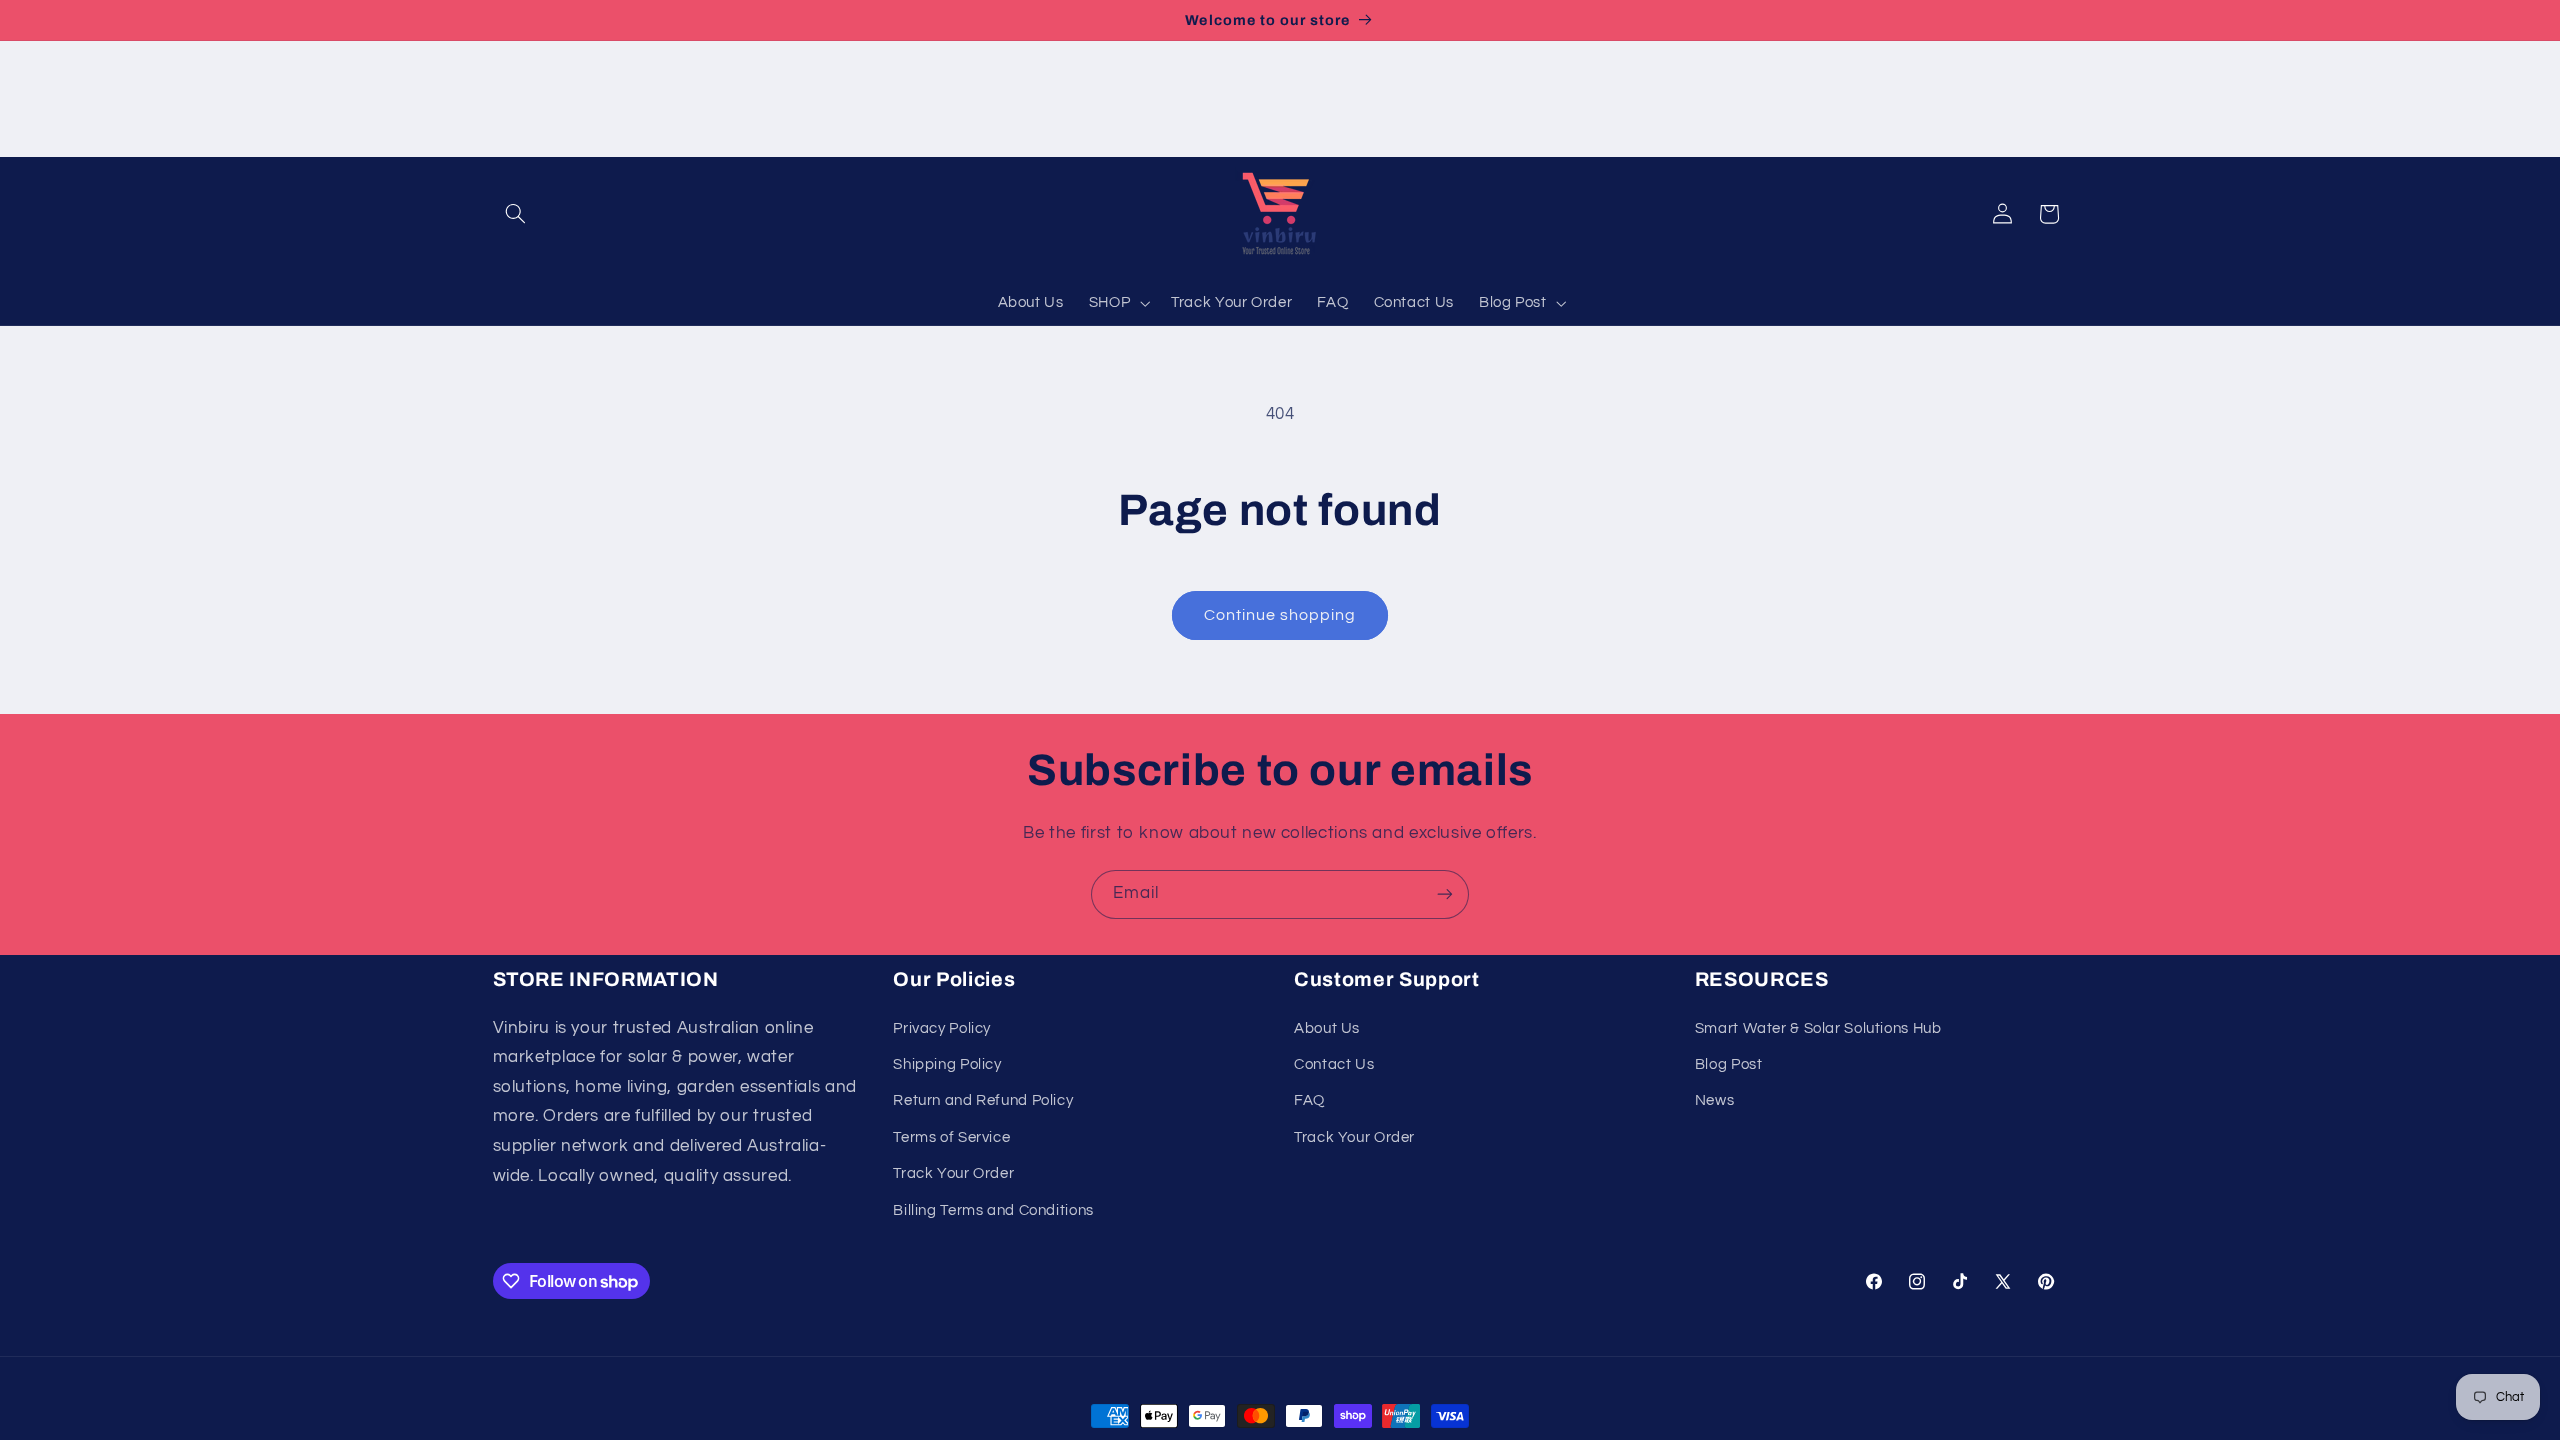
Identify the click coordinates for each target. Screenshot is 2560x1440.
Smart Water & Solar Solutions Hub (1818, 1028)
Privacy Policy (942, 1028)
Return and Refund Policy (983, 1100)
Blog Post (1729, 1064)
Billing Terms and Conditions (993, 1210)
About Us (1327, 1028)
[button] (516, 214)
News (1715, 1100)
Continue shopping (1280, 615)
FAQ (1309, 1100)
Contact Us (1334, 1064)
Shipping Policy (947, 1064)
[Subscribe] (1445, 894)
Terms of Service (951, 1137)
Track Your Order (953, 1173)
